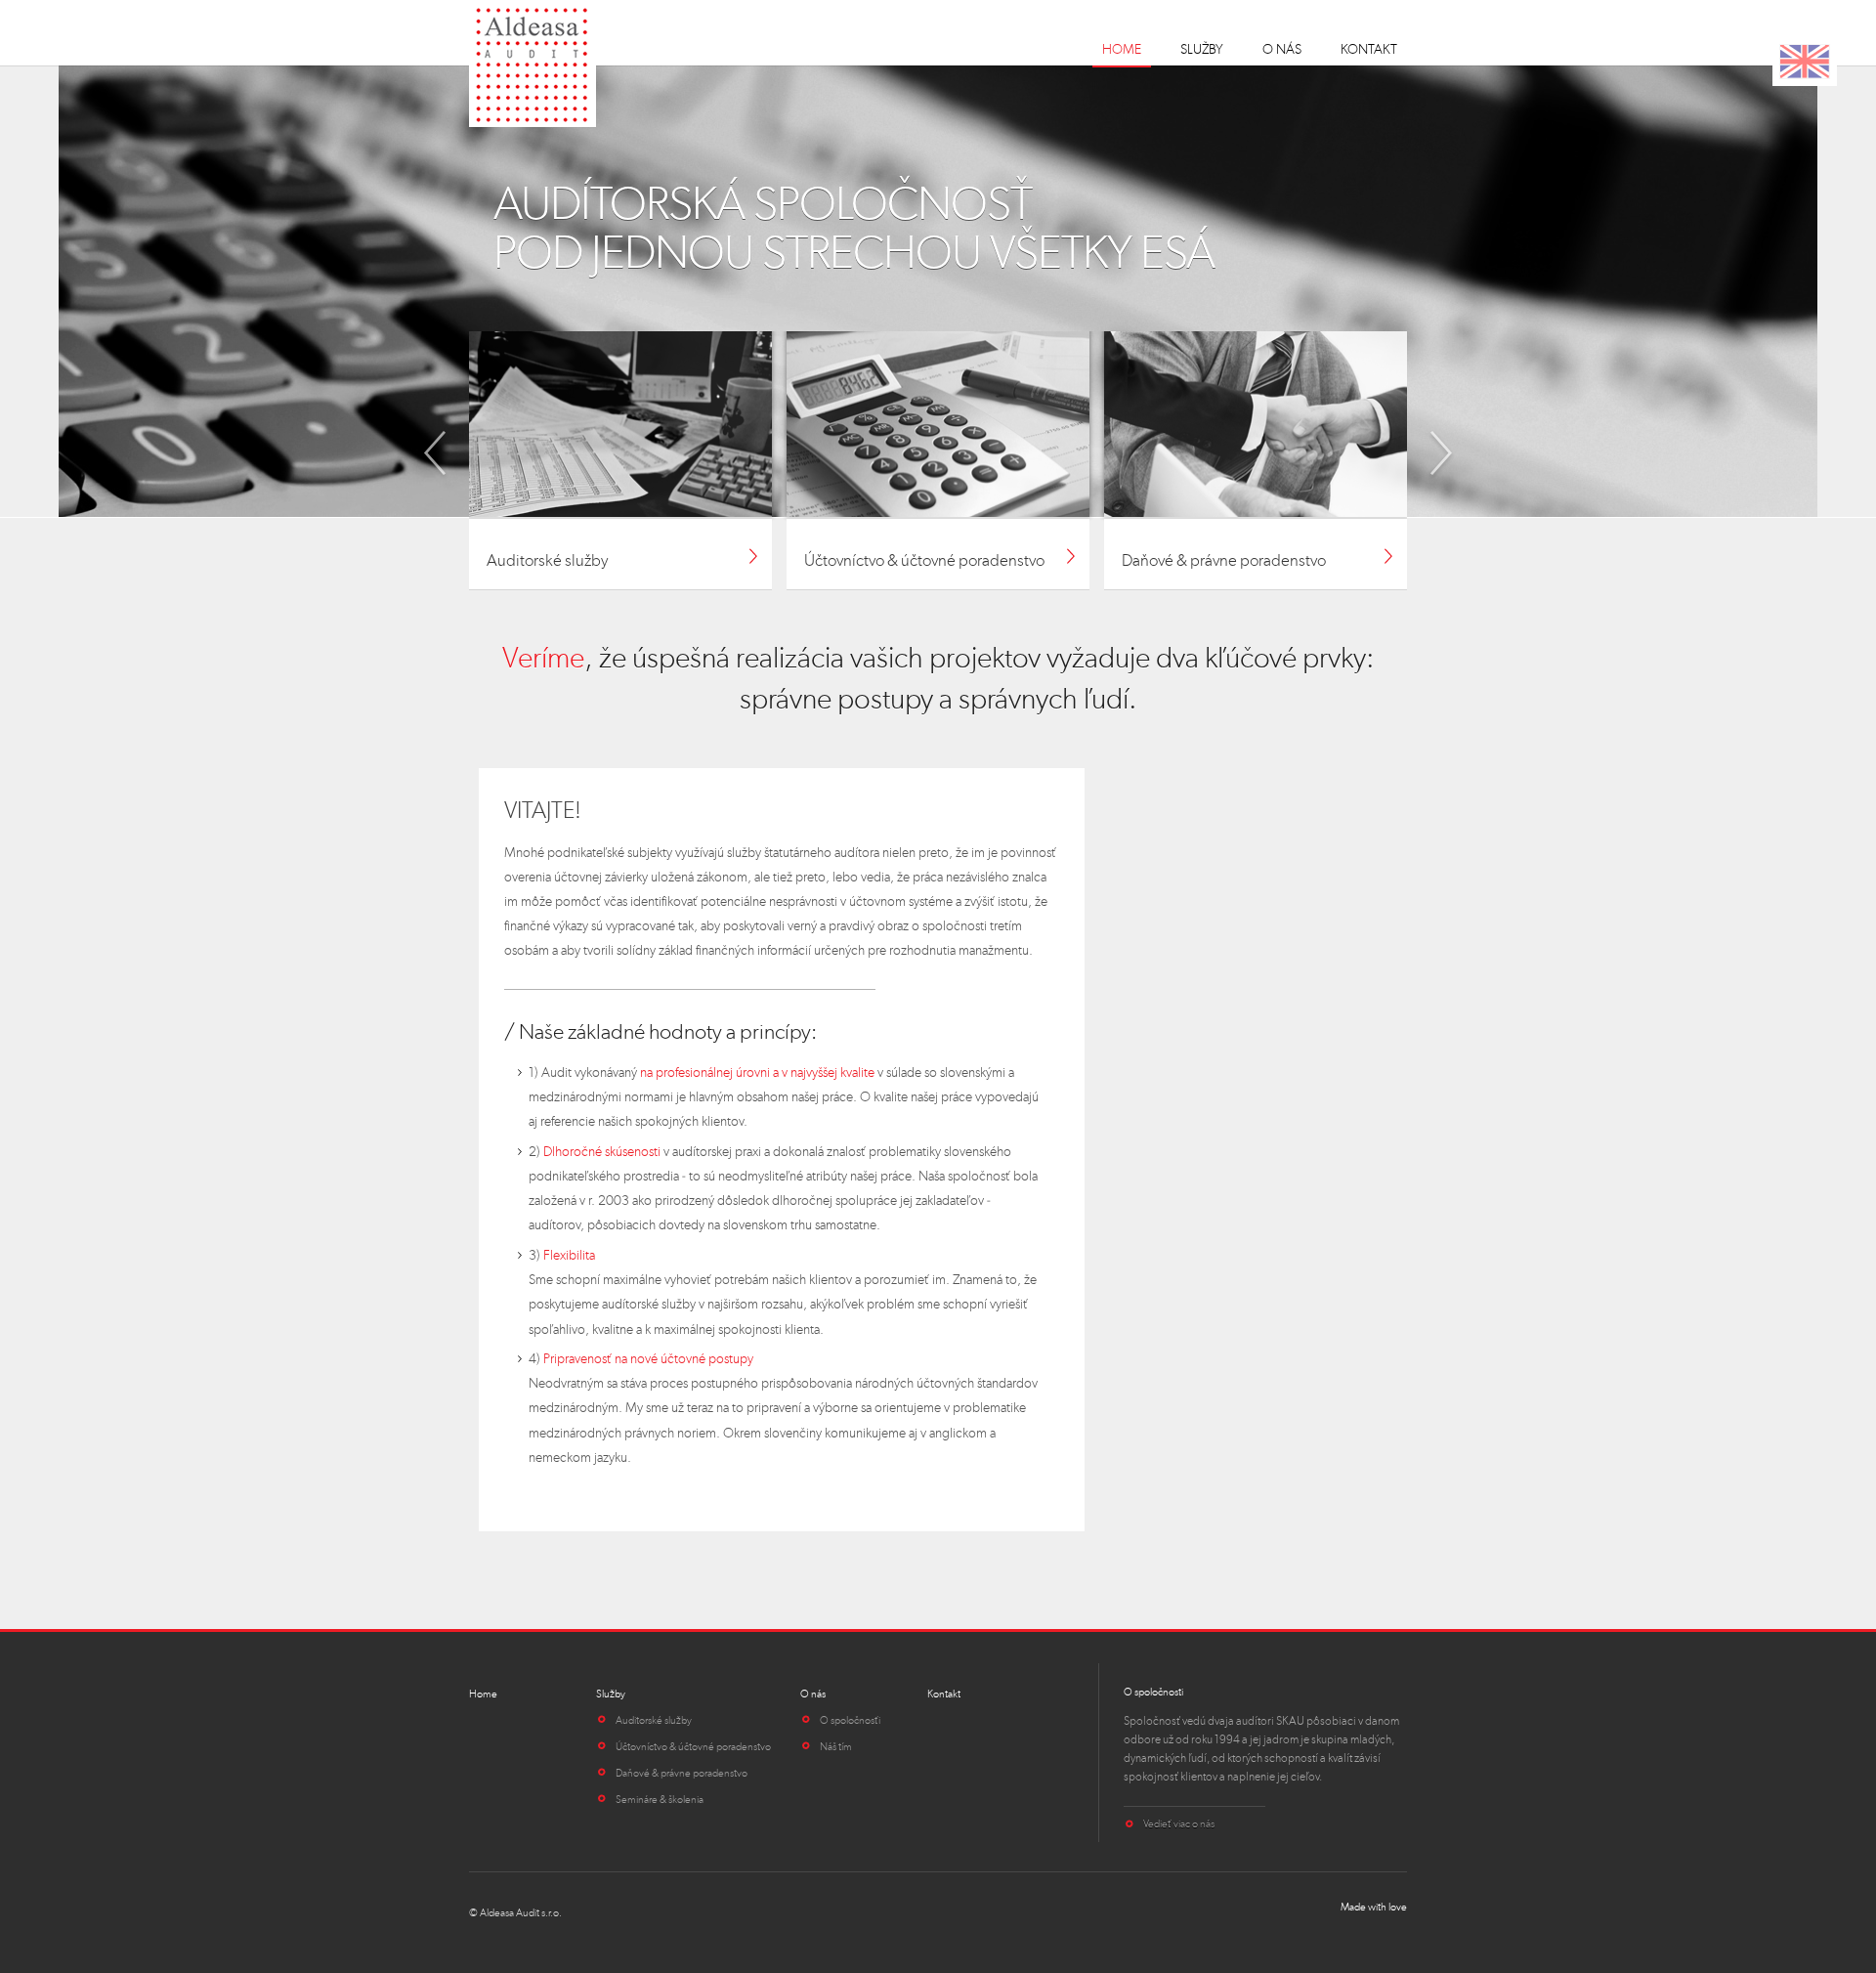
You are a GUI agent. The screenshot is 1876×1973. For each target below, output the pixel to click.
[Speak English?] (1805, 62)
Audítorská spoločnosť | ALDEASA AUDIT (534, 64)
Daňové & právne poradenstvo (682, 1773)
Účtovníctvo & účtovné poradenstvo (693, 1746)
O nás (1282, 49)
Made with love (1374, 1907)
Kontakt (1369, 49)
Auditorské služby (654, 1720)
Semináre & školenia (660, 1799)
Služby (1202, 49)
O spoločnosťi (850, 1720)
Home (1122, 49)
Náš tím (836, 1746)
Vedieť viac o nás (1179, 1823)
